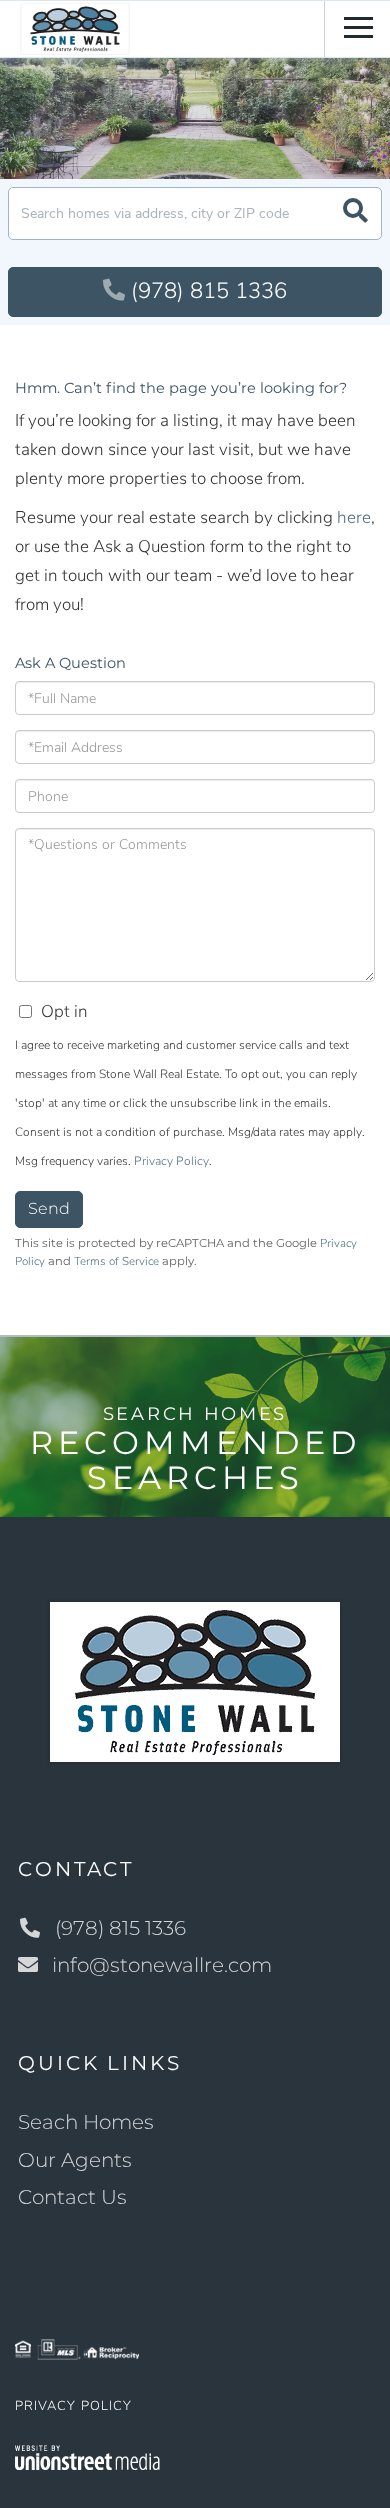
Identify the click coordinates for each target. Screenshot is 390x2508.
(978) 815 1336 (209, 291)
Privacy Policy (171, 1161)
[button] (355, 213)
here (354, 517)
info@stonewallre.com (162, 1965)
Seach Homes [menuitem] (86, 2122)
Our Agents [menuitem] (75, 2160)
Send (49, 1208)
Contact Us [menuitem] (72, 2197)
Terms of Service (116, 1261)
